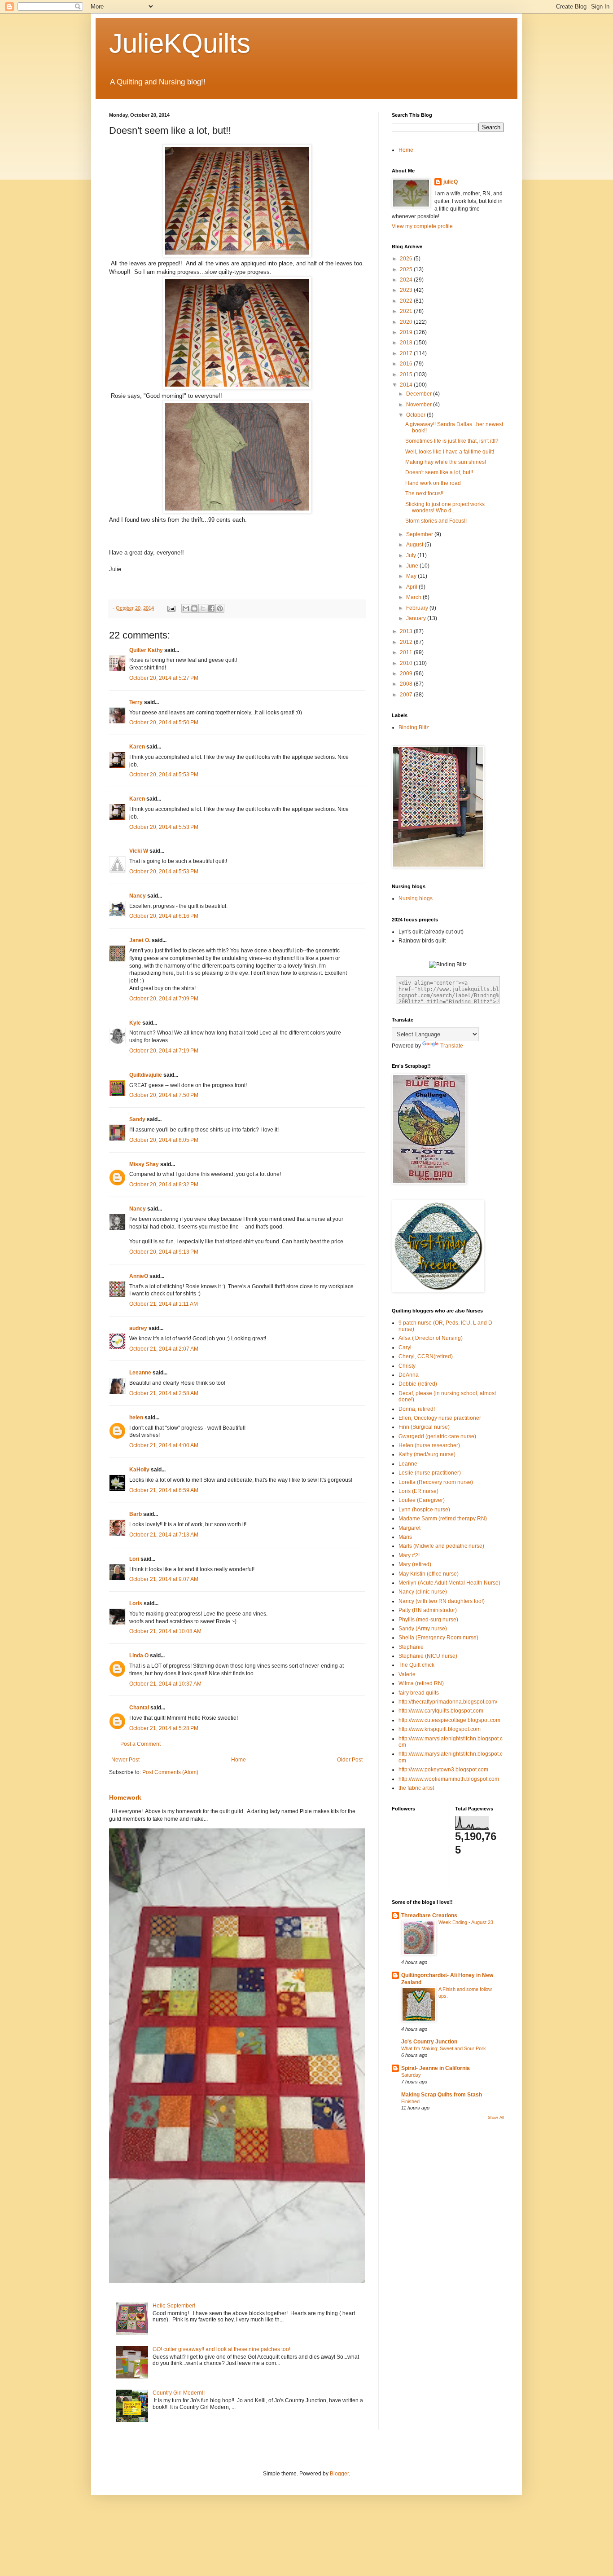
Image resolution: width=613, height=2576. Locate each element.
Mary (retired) (415, 1564)
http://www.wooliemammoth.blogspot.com (449, 1779)
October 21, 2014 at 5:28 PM (164, 1728)
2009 (407, 674)
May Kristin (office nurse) (429, 1574)
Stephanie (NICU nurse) (428, 1656)
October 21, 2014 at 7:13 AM (164, 1535)
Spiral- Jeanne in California (436, 2068)
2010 (407, 663)
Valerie (407, 1674)
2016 (407, 364)
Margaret (409, 1528)
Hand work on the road (433, 483)
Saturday (411, 2075)
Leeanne (140, 1373)
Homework (125, 1797)
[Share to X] (203, 608)
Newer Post (125, 1760)
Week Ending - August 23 (466, 1922)
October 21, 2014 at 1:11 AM (164, 1304)
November (420, 405)
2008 (407, 684)
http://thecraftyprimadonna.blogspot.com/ (448, 1702)
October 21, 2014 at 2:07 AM (164, 1349)
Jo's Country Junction (429, 2042)
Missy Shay (144, 1164)
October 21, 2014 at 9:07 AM (164, 1579)
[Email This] (186, 608)
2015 (407, 374)
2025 (407, 269)
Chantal (139, 1708)
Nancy (138, 896)
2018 (407, 343)
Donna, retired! (417, 1409)
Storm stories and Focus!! (436, 521)
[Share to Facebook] (211, 608)
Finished (410, 2101)
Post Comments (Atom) (170, 1772)
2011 (407, 652)
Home (239, 1760)
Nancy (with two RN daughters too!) (442, 1601)
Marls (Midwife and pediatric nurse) (441, 1546)
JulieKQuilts (180, 43)
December (420, 394)
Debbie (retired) (418, 1384)
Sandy (137, 1119)
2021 (407, 311)
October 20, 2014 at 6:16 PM (164, 916)
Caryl (405, 1347)
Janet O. (140, 940)
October (416, 415)
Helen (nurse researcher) (429, 1445)
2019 (407, 332)
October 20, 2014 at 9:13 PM (164, 1252)
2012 (407, 642)
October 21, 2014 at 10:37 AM (165, 1684)
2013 (407, 631)
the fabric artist (416, 1788)
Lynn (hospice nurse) (424, 1510)
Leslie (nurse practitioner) (430, 1473)
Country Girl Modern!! (179, 2393)
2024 (407, 280)
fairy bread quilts (419, 1693)
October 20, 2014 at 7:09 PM (164, 999)
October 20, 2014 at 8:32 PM (164, 1185)
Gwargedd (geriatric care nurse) (437, 1436)
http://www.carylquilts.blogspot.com (441, 1711)
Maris (405, 1537)
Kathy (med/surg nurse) (427, 1454)
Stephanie (411, 1647)
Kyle (135, 1023)
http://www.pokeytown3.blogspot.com (443, 1770)
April (412, 587)
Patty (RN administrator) (428, 1610)
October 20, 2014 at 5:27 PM (164, 678)
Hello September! (174, 2306)
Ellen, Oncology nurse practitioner (440, 1418)
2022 (407, 301)
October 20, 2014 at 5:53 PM (164, 775)
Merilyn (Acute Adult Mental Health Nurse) (449, 1583)
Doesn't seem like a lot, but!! (439, 472)
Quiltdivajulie (146, 1075)
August (415, 545)
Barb (136, 1514)
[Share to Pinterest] (220, 608)
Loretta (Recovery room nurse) (436, 1482)
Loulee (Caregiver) (422, 1500)
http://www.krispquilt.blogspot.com (440, 1729)
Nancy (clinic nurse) (423, 1592)
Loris (136, 1603)
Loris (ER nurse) (418, 1491)
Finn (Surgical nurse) (424, 1427)
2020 (407, 322)
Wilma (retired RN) (421, 1683)
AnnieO (139, 1276)
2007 (407, 695)
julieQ (451, 182)
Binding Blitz (414, 727)
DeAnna (409, 1375)
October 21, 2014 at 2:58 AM (164, 1393)
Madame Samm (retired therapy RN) (443, 1519)
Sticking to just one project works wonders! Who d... (445, 507)
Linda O (139, 1656)
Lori (134, 1559)
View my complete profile (422, 226)
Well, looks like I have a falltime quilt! (450, 452)
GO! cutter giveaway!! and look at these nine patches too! (221, 2349)
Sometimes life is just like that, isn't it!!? (452, 441)
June (413, 566)
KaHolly (139, 1470)
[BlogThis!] (194, 608)
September (420, 534)
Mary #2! (409, 1555)
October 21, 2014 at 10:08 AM (165, 1631)
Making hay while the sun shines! (446, 462)
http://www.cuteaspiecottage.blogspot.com (449, 1720)
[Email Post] (171, 608)
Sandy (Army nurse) (423, 1629)
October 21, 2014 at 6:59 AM (164, 1490)
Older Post (350, 1760)
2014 (407, 385)
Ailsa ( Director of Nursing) (431, 1338)
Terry (136, 702)
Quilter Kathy (146, 650)
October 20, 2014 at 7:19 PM (164, 1051)
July (412, 555)
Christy (407, 1366)
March (414, 597)
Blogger (339, 2474)
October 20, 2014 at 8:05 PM (164, 1140)
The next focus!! (424, 493)
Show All (496, 2118)
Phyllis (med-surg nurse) (428, 1620)
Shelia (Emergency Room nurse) (438, 1638)
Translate (452, 1046)
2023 (407, 290)
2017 (407, 353)
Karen (137, 747)
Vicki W (139, 851)
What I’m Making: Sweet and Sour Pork (444, 2048)
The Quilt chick (416, 1665)
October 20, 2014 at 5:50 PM (164, 722)
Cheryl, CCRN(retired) (426, 1356)
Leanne (408, 1464)
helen (136, 1418)
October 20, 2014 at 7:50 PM (164, 1095)
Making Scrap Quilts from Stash (442, 2095)
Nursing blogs (416, 898)
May (412, 576)
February (418, 608)
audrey (138, 1328)
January (417, 618)
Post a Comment (140, 1744)
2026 (407, 259)
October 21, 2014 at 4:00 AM (164, 1445)
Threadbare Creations (429, 1915)
